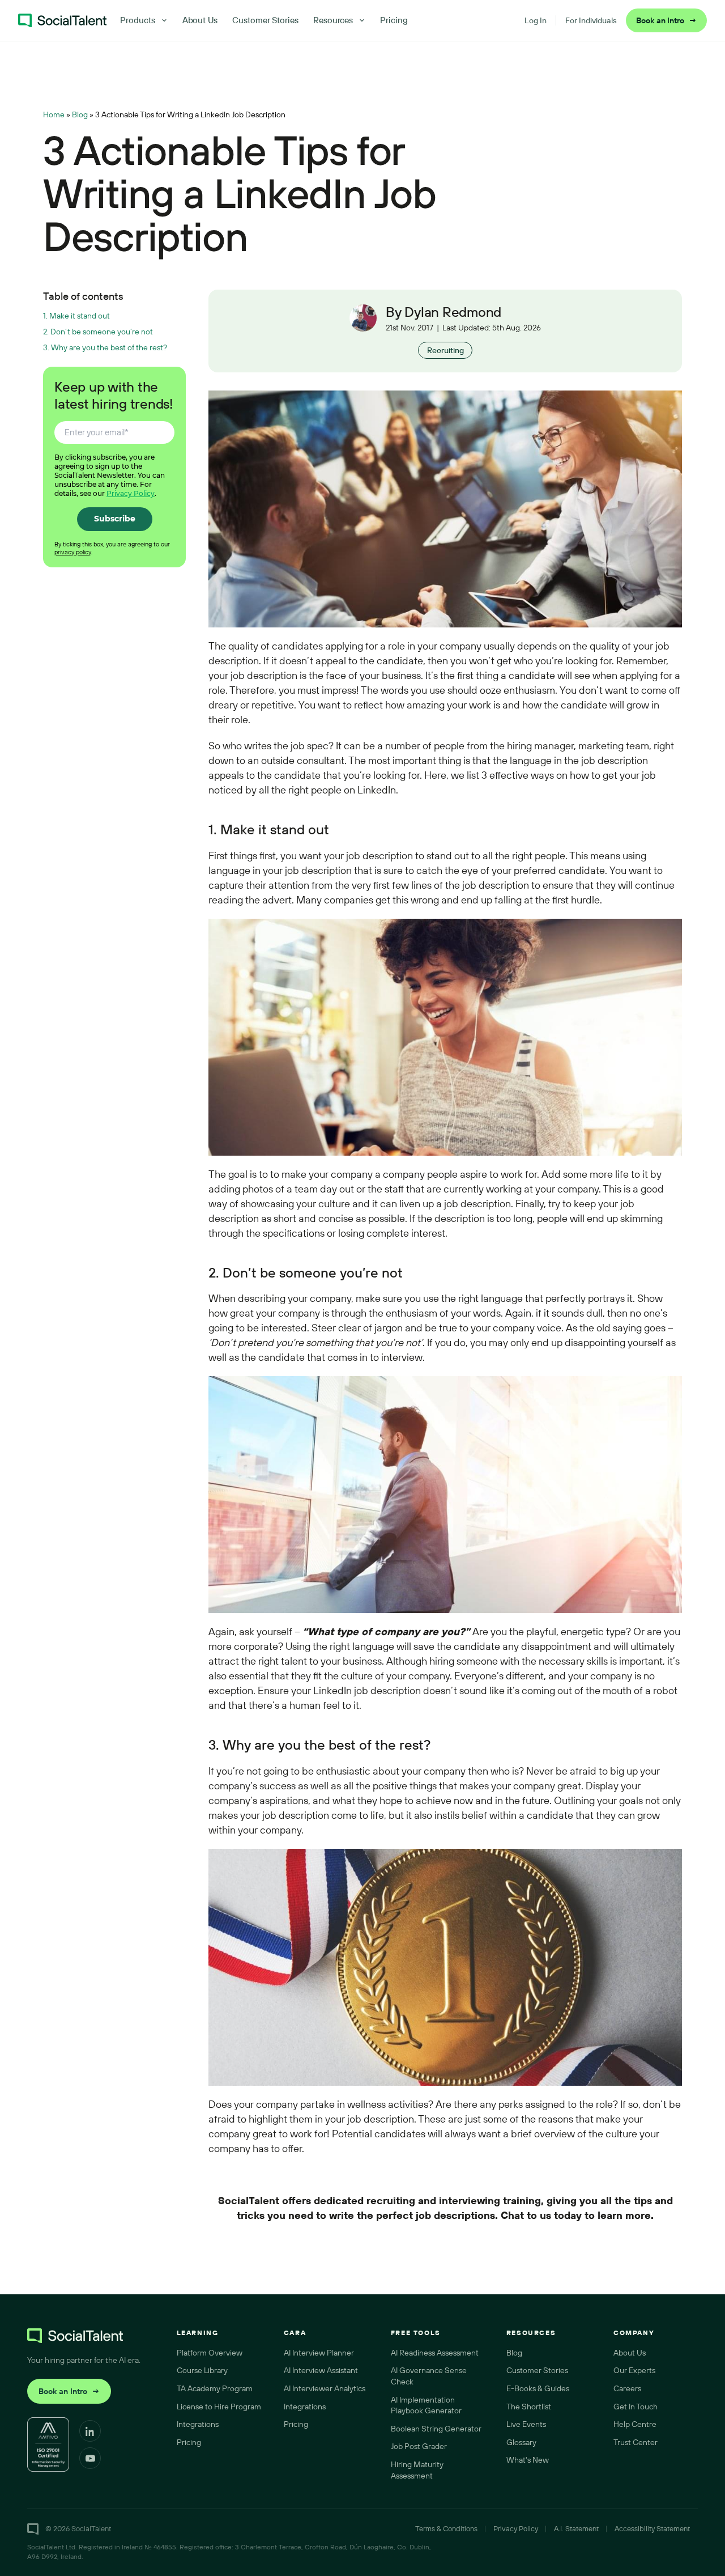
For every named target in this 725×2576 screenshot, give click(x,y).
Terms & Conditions (446, 2528)
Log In (536, 20)
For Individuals (591, 20)
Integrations (198, 2424)
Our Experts (634, 2370)
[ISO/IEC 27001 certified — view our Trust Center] (48, 2445)
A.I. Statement (576, 2528)
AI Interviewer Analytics (325, 2388)
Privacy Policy (131, 493)
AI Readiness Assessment (435, 2353)
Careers (627, 2388)
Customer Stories (265, 20)
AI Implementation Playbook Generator (426, 2405)
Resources (333, 20)
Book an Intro (666, 20)
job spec (310, 746)
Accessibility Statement (652, 2528)
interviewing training (490, 2201)
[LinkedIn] (90, 2431)
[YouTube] (90, 2458)
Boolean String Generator (436, 2429)
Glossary (521, 2442)
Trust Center (636, 2442)
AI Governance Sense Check (429, 2376)
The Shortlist (529, 2407)
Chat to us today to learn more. (577, 2215)
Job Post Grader (419, 2446)
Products (137, 20)
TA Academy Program (215, 2388)
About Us (200, 20)
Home (54, 114)
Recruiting (445, 350)
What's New (528, 2460)
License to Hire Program (219, 2407)
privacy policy (73, 552)
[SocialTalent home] (62, 20)
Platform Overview (210, 2353)
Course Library (202, 2370)
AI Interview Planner (319, 2353)
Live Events (526, 2424)
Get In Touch (636, 2407)
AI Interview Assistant (321, 2370)
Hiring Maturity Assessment (417, 2470)
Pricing (394, 20)
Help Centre (635, 2424)
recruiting (391, 2201)
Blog (80, 114)
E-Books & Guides (538, 2388)
